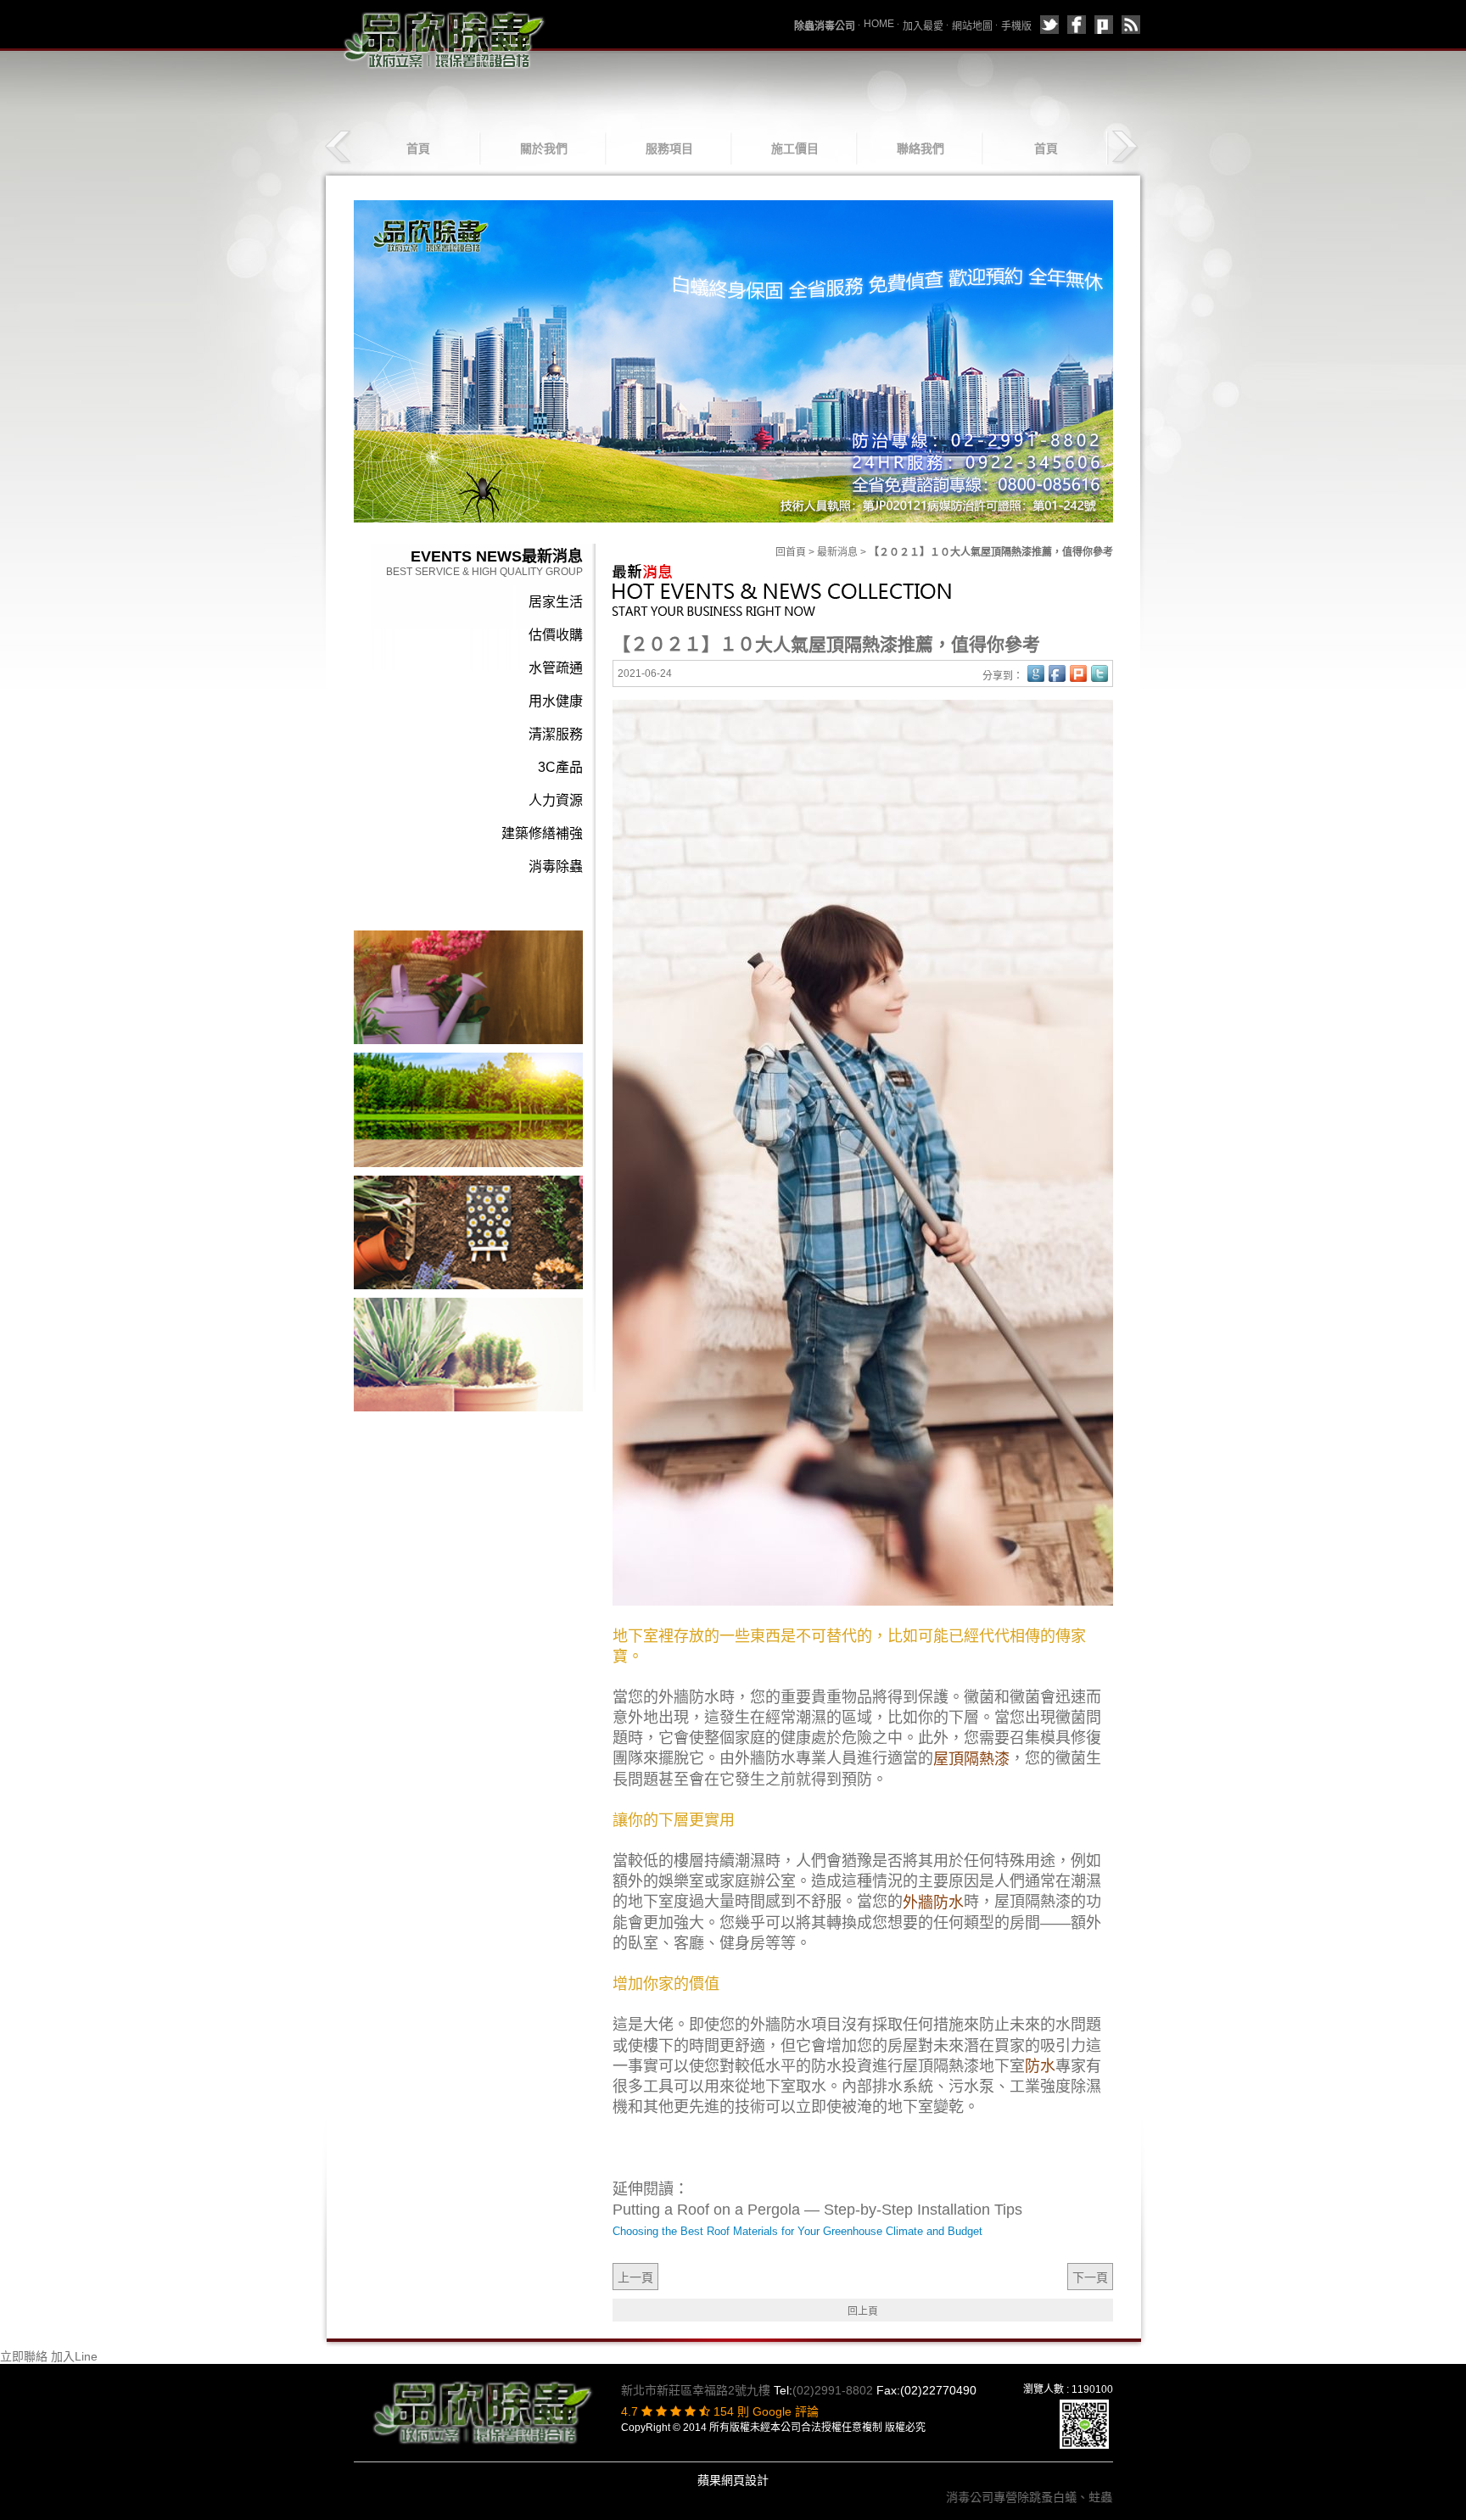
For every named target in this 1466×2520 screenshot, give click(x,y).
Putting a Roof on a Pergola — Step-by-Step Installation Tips (817, 2210)
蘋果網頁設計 (733, 2480)
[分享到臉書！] (1057, 673)
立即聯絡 (24, 2356)
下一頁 (1090, 2277)
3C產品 (560, 767)
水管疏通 (556, 668)
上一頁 (635, 2277)
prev (340, 147)
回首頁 (791, 552)
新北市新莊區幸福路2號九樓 (696, 2390)
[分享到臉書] (1077, 25)
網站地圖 (972, 26)
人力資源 (556, 800)
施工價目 (795, 148)
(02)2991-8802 (833, 2390)
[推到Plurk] (1078, 673)
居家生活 (556, 602)
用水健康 (556, 701)
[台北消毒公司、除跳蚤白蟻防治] (468, 1109)
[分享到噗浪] (1104, 25)
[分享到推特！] (1099, 673)
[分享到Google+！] (1036, 673)
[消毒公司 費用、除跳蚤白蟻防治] (468, 1354)
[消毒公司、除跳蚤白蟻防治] (445, 39)
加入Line (74, 2356)
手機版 (1016, 26)
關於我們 (544, 148)
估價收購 (556, 635)
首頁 (418, 148)
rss (1131, 25)
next (1125, 147)
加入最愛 (923, 26)
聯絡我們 (920, 148)
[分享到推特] (1049, 25)
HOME (879, 24)
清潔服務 (556, 734)
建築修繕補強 (542, 833)
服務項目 (669, 148)
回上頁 (863, 2311)
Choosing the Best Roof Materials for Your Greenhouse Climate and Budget (797, 2231)
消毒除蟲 (556, 866)
